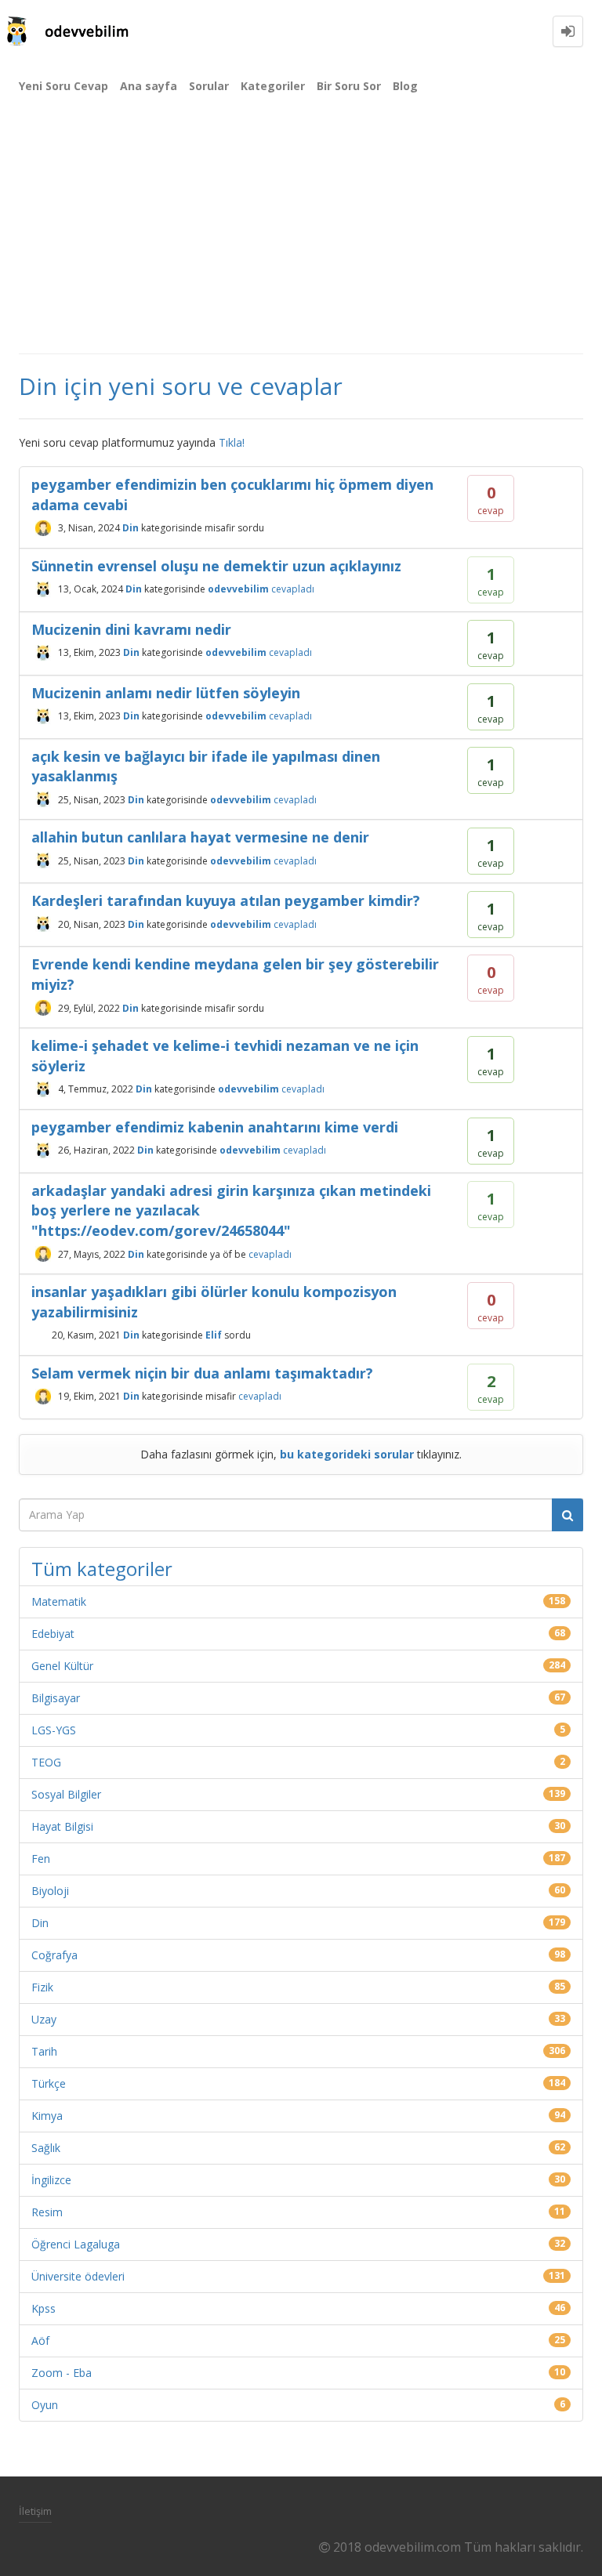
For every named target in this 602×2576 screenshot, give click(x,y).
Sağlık (46, 2148)
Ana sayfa (149, 86)
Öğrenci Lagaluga (76, 2244)
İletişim (35, 2511)
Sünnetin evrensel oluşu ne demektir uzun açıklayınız (216, 566)
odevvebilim (238, 589)
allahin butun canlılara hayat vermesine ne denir (200, 837)
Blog (405, 86)
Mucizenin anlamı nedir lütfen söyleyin (166, 693)
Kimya (47, 2116)
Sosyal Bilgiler (66, 1794)
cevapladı (293, 589)
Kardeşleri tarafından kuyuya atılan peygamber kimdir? (226, 900)
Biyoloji (50, 1891)
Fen (41, 1859)
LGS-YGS (54, 1730)
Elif (214, 1335)
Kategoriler (273, 86)
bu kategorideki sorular (347, 1454)
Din (131, 528)
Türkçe (49, 2083)
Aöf (40, 2341)
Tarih (44, 2051)
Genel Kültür (62, 1666)
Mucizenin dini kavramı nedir (131, 629)
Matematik (59, 1601)
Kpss (44, 2308)
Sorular (209, 86)
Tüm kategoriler (102, 1569)
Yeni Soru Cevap (63, 86)
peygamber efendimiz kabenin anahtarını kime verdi (215, 1127)
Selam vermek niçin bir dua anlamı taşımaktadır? (202, 1373)
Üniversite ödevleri (78, 2276)
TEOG (46, 1762)
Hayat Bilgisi (62, 1826)
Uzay (44, 2019)
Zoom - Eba (62, 2373)
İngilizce (51, 2180)
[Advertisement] (301, 235)
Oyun (45, 2405)
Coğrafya (54, 1955)
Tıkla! (232, 442)
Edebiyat (53, 1634)
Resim (47, 2212)
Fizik (42, 1987)
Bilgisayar (56, 1698)
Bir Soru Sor (349, 86)
